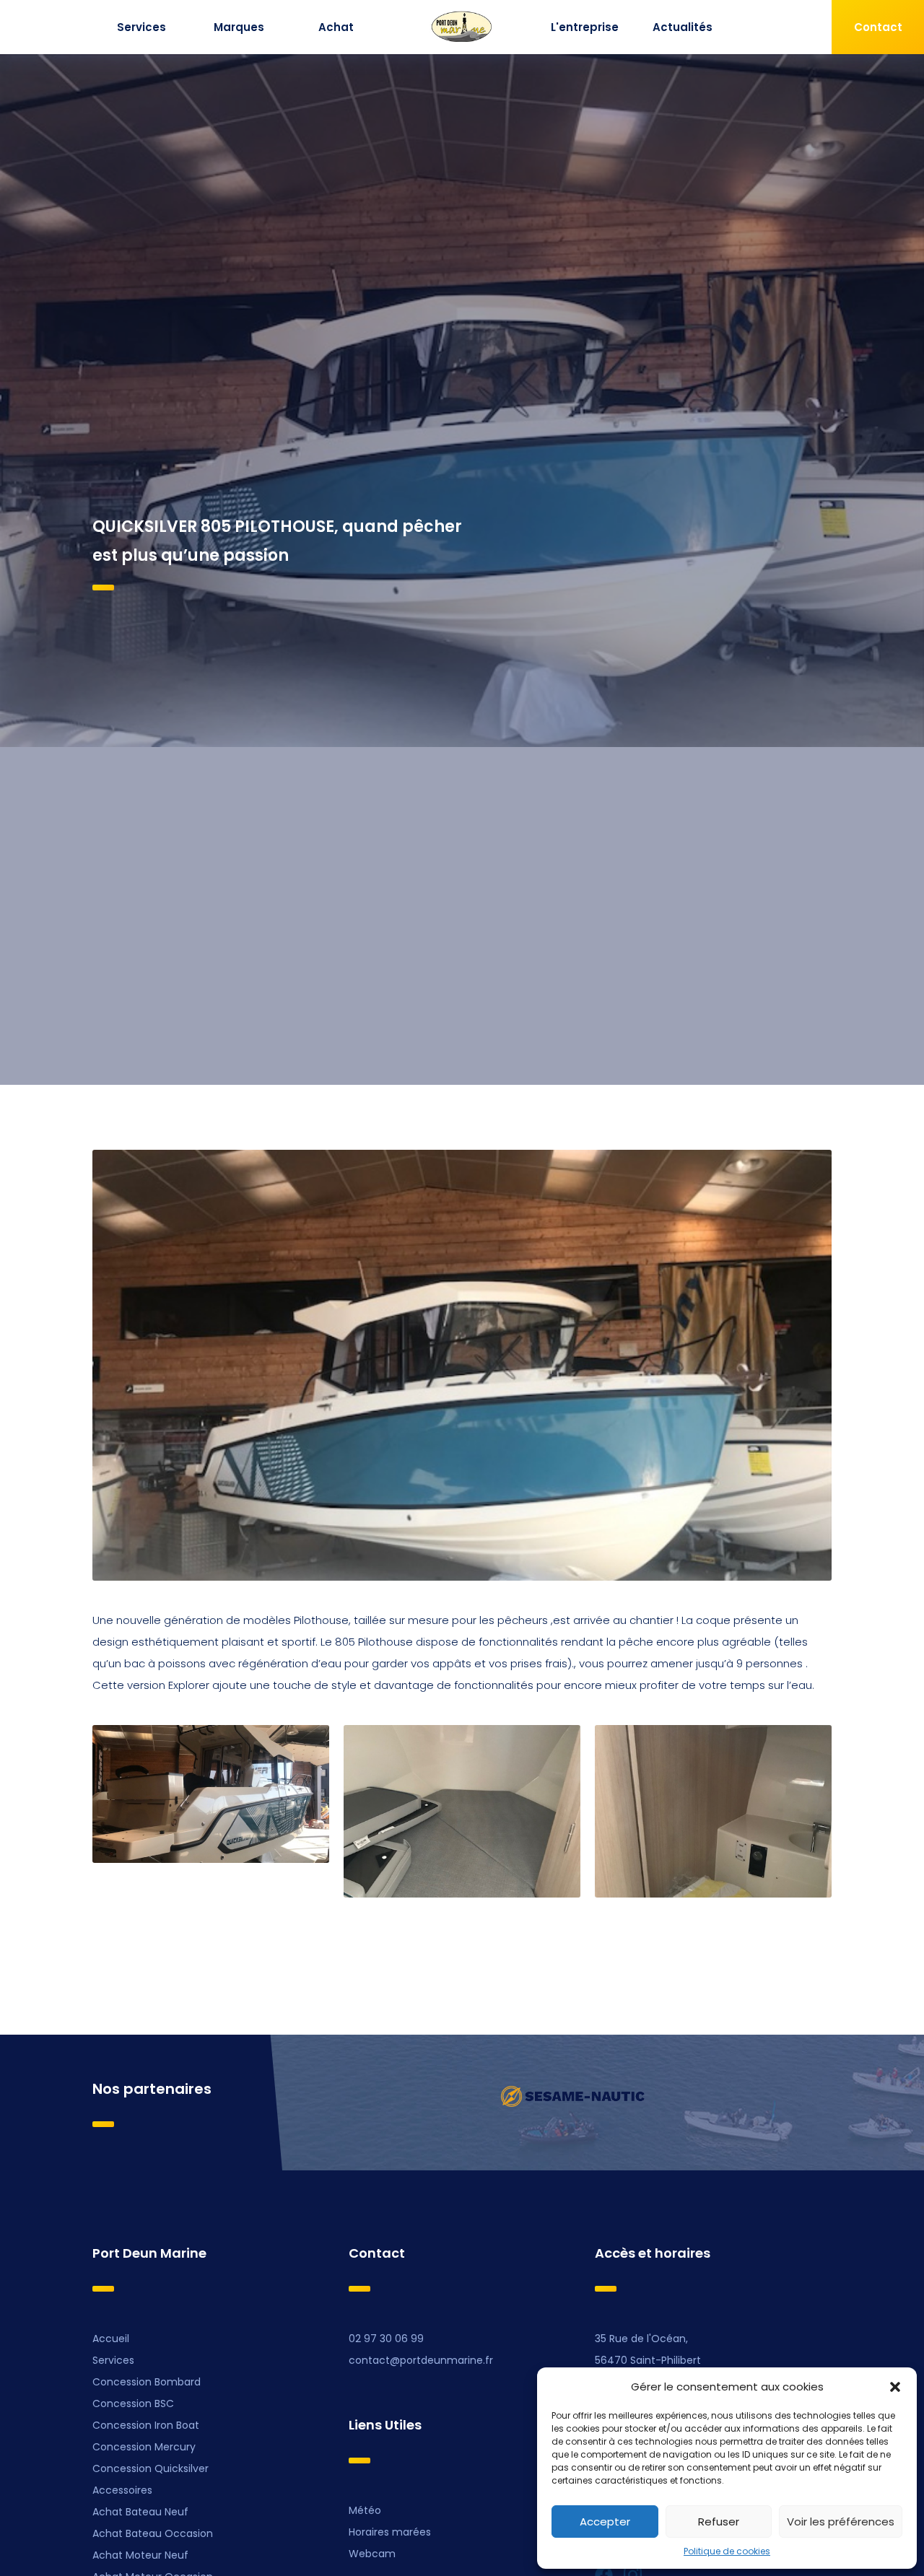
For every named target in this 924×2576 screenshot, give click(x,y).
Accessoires (122, 2490)
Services (141, 27)
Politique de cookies (727, 2551)
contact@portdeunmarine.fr (421, 2360)
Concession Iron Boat (146, 2425)
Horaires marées (390, 2532)
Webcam (372, 2554)
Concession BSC (133, 2403)
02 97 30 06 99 (386, 2339)
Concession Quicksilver (151, 2468)
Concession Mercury (144, 2447)
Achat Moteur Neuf (140, 2555)
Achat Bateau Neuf (140, 2512)
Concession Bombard (147, 2382)
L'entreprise (585, 27)
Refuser (719, 2522)
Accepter (605, 2522)
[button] (895, 2387)
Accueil (111, 2339)
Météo (365, 2510)
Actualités (683, 27)
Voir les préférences (841, 2522)
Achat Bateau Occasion (153, 2533)
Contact (878, 27)
